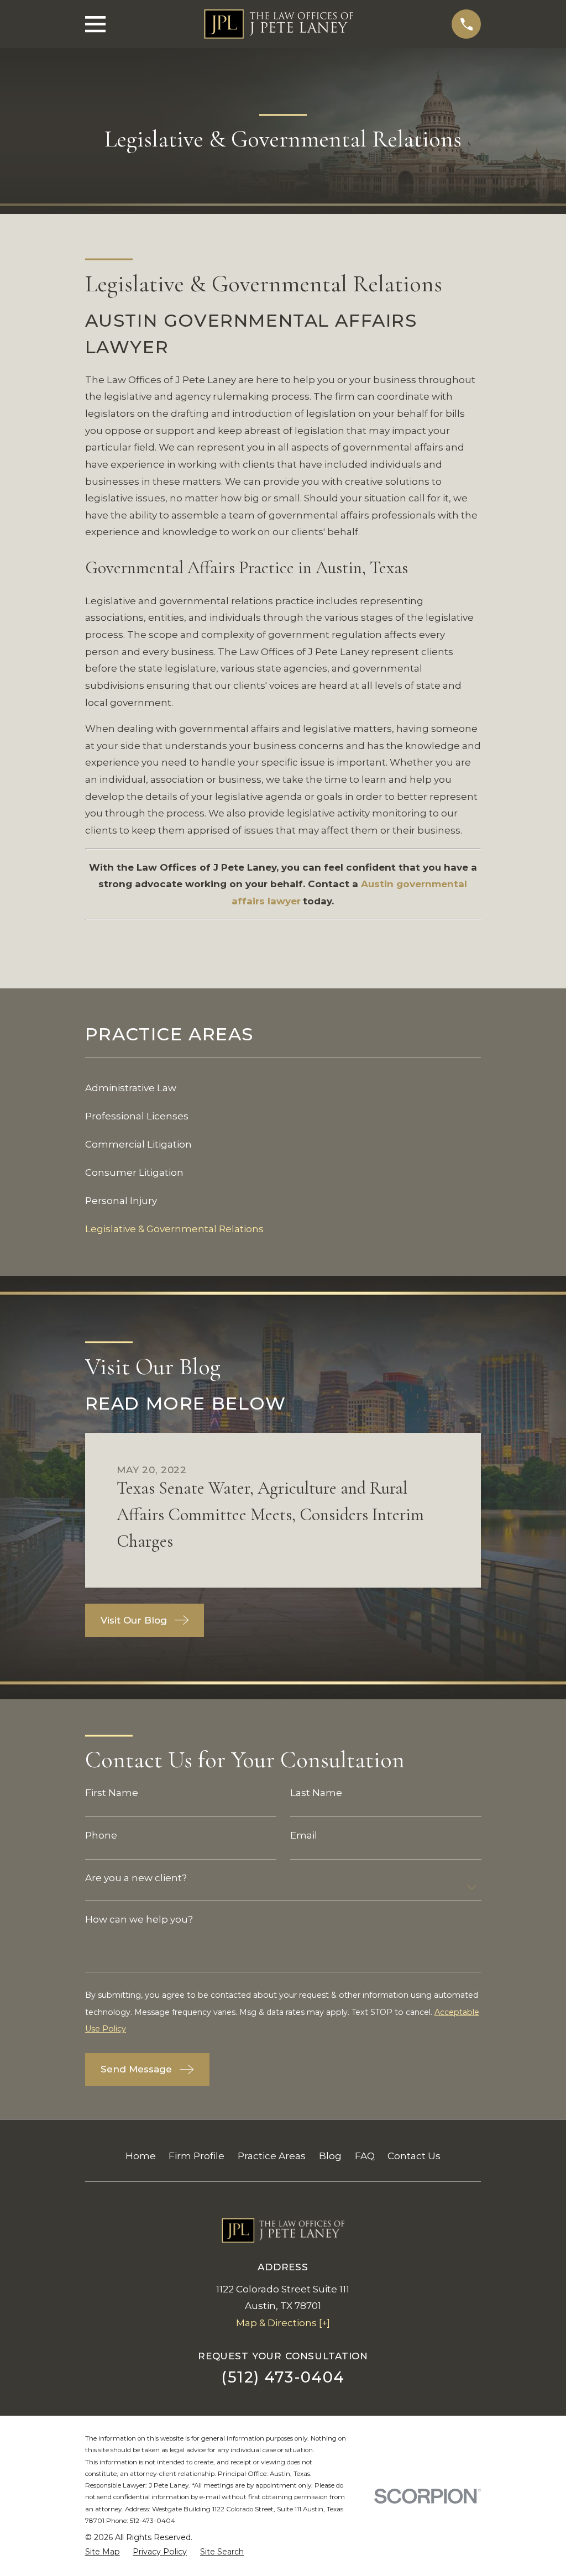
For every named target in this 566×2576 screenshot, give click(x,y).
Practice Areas (272, 2156)
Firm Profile (196, 2156)
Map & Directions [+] (283, 2323)
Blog (330, 2156)
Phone (101, 1836)
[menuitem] (283, 1088)
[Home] (279, 24)
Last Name (316, 1794)
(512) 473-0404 (283, 2377)
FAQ (365, 2156)
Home (141, 2156)
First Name (112, 1794)
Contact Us (414, 2156)
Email (303, 1836)
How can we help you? (139, 1920)
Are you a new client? (136, 1879)
